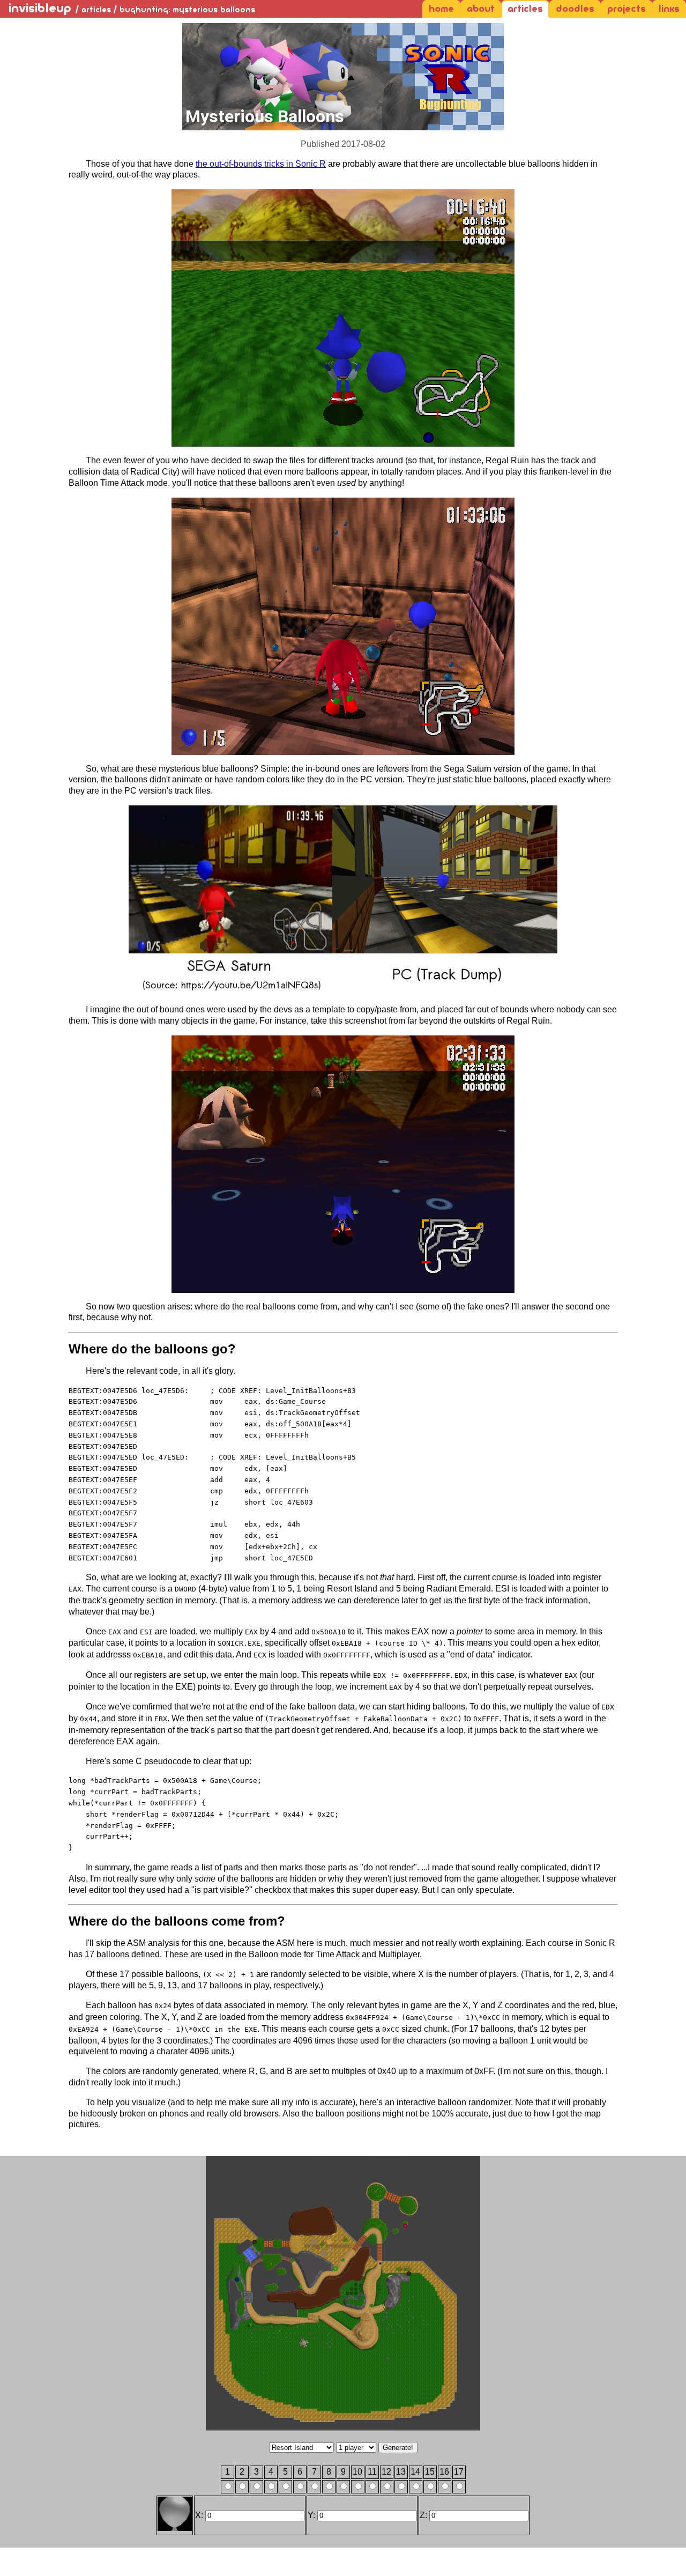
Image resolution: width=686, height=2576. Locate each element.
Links (669, 9)
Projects (627, 9)
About (481, 9)
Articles (525, 9)
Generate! (398, 2448)
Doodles (575, 9)
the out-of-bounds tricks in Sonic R (261, 164)
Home (441, 9)
